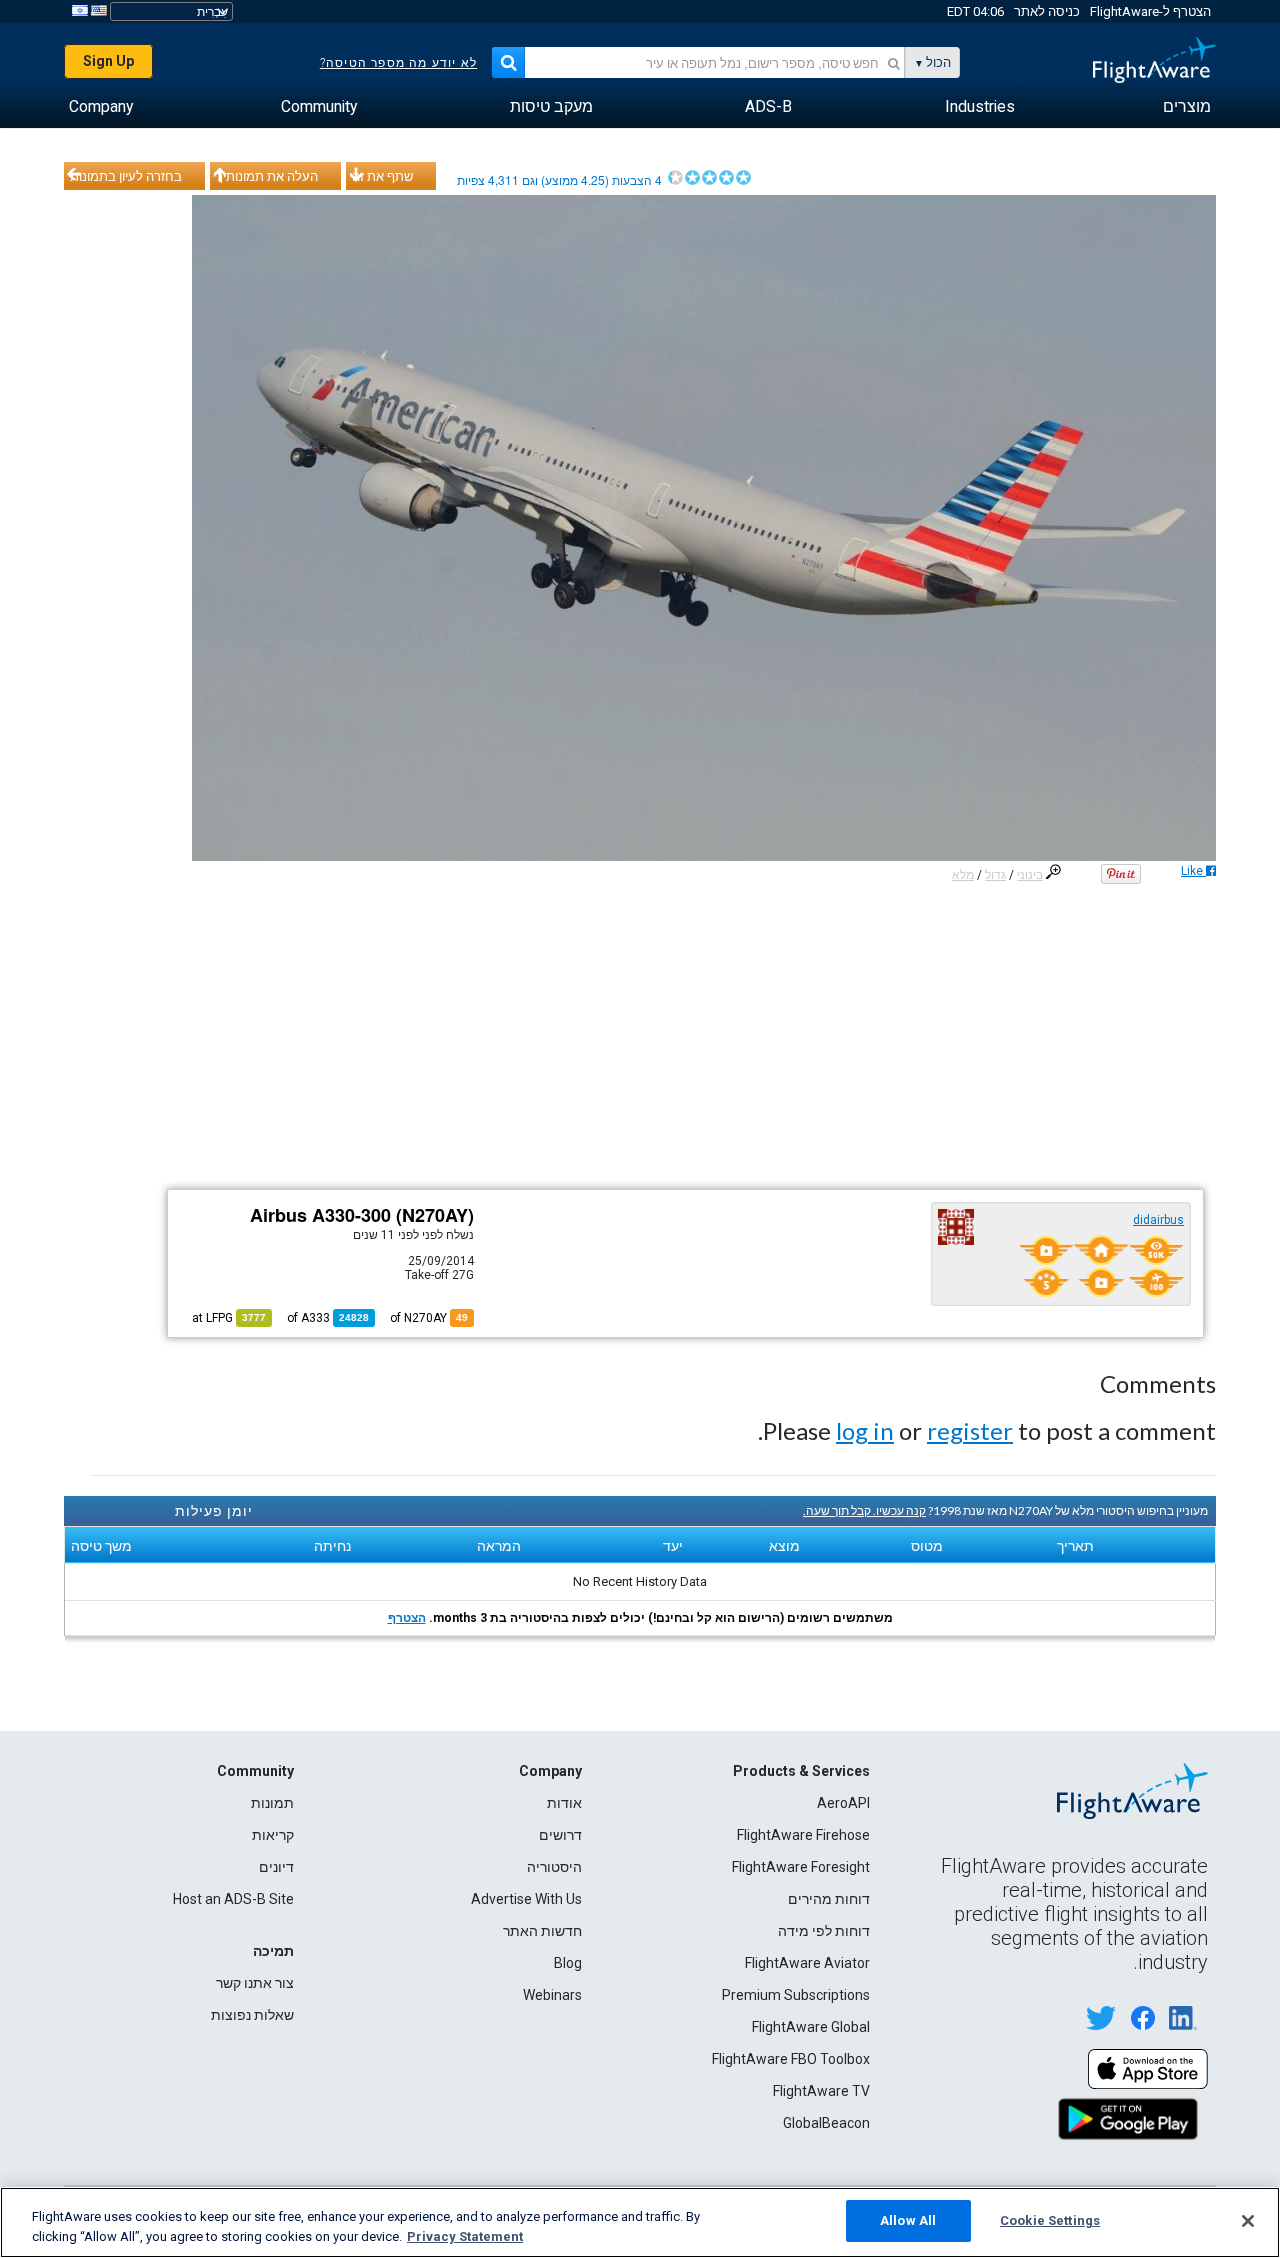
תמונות (272, 1803)
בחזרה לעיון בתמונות (126, 176)
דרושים (560, 1835)
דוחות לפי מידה (824, 1931)
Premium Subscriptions (796, 1995)
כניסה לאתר (1047, 11)
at (229, 1318)
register (970, 1430)
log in (865, 1430)
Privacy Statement (465, 2236)
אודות (564, 1803)
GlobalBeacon (826, 2123)
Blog (568, 1963)
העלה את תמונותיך (267, 176)
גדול (995, 875)
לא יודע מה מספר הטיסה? (398, 63)
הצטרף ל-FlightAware (1150, 11)
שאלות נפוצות (252, 2015)
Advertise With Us (526, 1899)
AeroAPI (843, 1803)
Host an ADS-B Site (233, 1899)
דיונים (276, 1867)
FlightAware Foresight (801, 1867)
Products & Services (801, 1771)
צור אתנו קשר (255, 1983)
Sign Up (108, 61)
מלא (963, 875)
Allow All (908, 2220)
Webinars (552, 1995)
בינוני (1030, 875)
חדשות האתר (542, 1931)
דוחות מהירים (829, 1899)
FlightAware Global (811, 2027)
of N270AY (429, 1318)
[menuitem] (1187, 107)
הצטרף (407, 1618)
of (328, 1318)
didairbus (1158, 1220)
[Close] (1248, 2221)
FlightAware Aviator (807, 1963)
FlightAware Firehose (803, 1835)
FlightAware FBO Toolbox (791, 2059)
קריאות (273, 1835)
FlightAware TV (821, 2091)
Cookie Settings (1050, 2220)
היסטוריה (554, 1867)
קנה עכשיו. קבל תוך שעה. (864, 1510)
